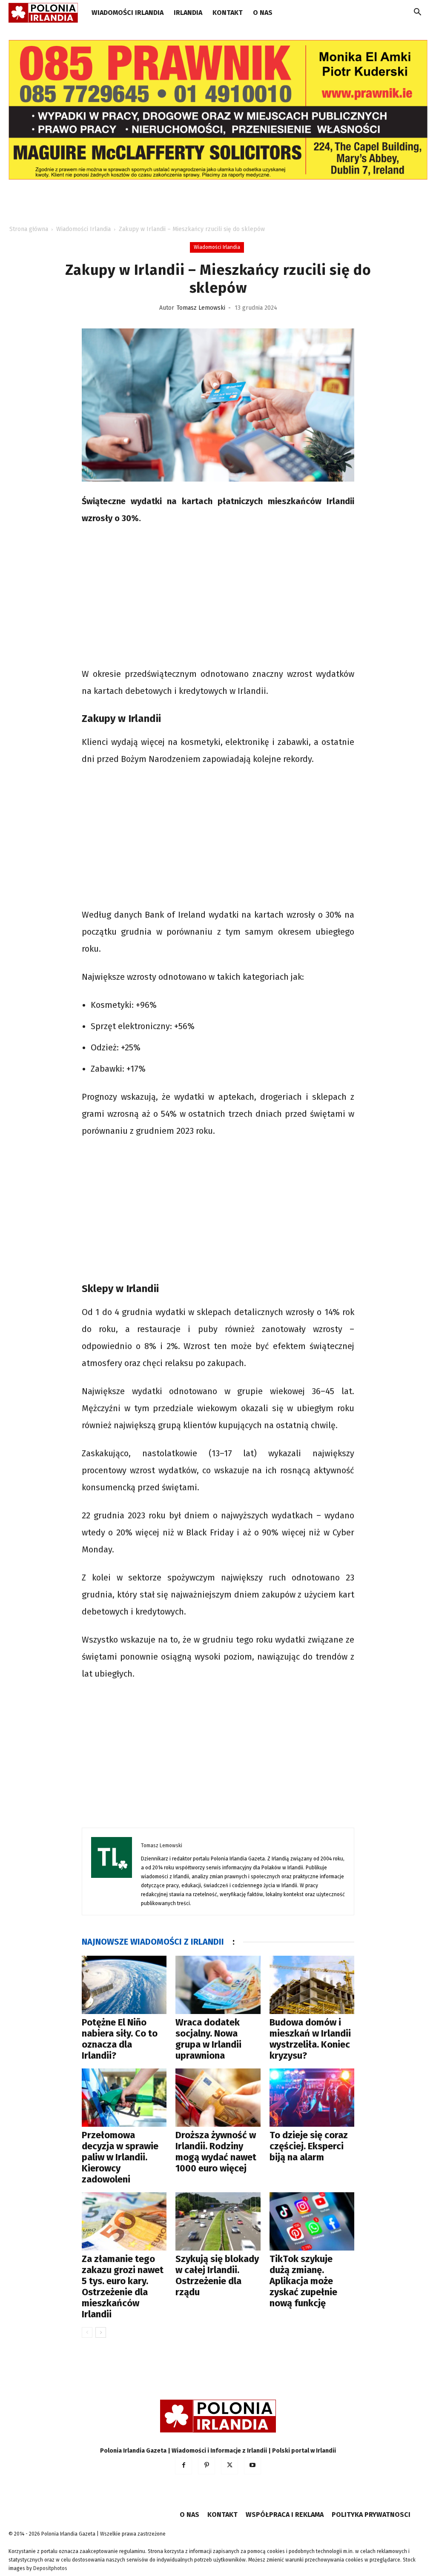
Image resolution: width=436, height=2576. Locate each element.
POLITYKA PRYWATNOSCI (371, 2515)
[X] (229, 2466)
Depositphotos (50, 2568)
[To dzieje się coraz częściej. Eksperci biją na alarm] (312, 2098)
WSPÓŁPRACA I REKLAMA (285, 2515)
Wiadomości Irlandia (128, 13)
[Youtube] (252, 2466)
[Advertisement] (218, 597)
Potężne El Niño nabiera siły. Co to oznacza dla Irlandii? (120, 2039)
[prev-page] (87, 2332)
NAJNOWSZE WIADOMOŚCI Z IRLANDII (153, 1942)
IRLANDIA (188, 13)
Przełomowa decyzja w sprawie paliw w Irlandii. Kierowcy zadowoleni (120, 2157)
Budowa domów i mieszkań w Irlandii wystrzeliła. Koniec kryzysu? (310, 2039)
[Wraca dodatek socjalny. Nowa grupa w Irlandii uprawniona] (218, 1985)
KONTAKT (228, 13)
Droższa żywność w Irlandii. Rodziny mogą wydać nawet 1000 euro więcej (216, 2152)
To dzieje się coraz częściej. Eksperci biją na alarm (309, 2146)
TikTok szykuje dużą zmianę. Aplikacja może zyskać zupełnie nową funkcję (303, 2281)
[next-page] (101, 2332)
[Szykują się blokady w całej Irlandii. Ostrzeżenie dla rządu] (218, 2221)
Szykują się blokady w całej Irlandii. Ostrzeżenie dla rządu (217, 2275)
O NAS (263, 13)
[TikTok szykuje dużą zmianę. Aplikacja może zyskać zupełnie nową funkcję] (312, 2221)
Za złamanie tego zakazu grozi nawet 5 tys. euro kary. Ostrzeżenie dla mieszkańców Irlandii (123, 2286)
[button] (417, 13)
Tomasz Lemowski (201, 308)
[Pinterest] (207, 2466)
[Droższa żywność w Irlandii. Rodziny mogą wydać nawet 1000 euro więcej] (218, 2098)
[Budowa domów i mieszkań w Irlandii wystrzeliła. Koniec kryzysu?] (312, 1985)
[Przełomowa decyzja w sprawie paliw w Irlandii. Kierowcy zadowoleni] (124, 2098)
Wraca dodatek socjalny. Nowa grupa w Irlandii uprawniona (208, 2039)
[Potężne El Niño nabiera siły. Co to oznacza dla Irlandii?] (124, 1985)
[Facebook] (184, 2466)
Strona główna (29, 229)
